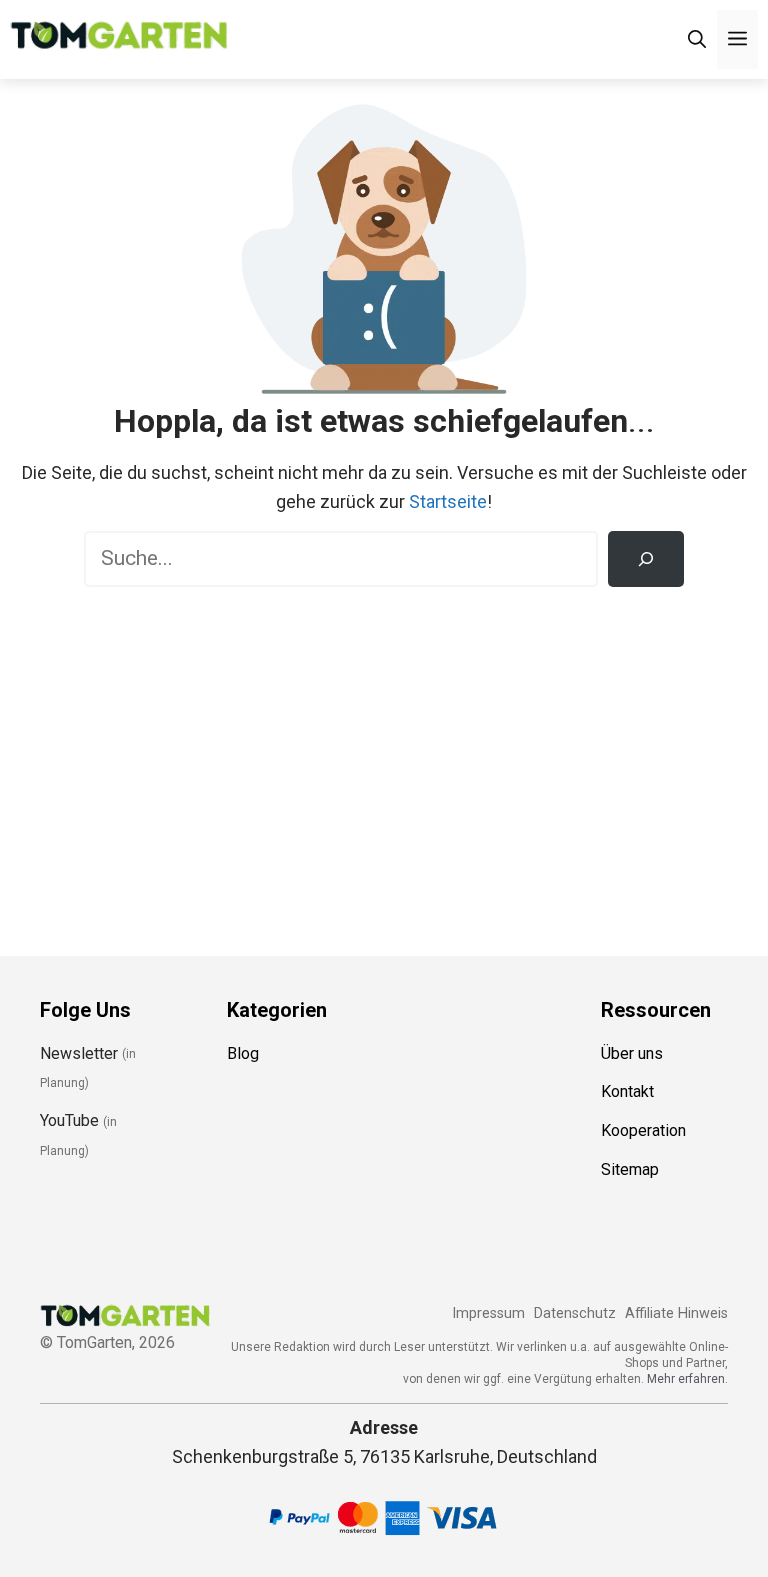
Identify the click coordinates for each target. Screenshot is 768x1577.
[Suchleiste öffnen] (697, 39)
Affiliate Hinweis (676, 1313)
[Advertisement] (384, 757)
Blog (243, 1053)
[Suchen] (646, 559)
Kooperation (643, 1130)
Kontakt (627, 1091)
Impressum (488, 1313)
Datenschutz (575, 1313)
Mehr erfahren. (687, 1379)
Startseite (448, 501)
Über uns (632, 1053)
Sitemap (630, 1169)
